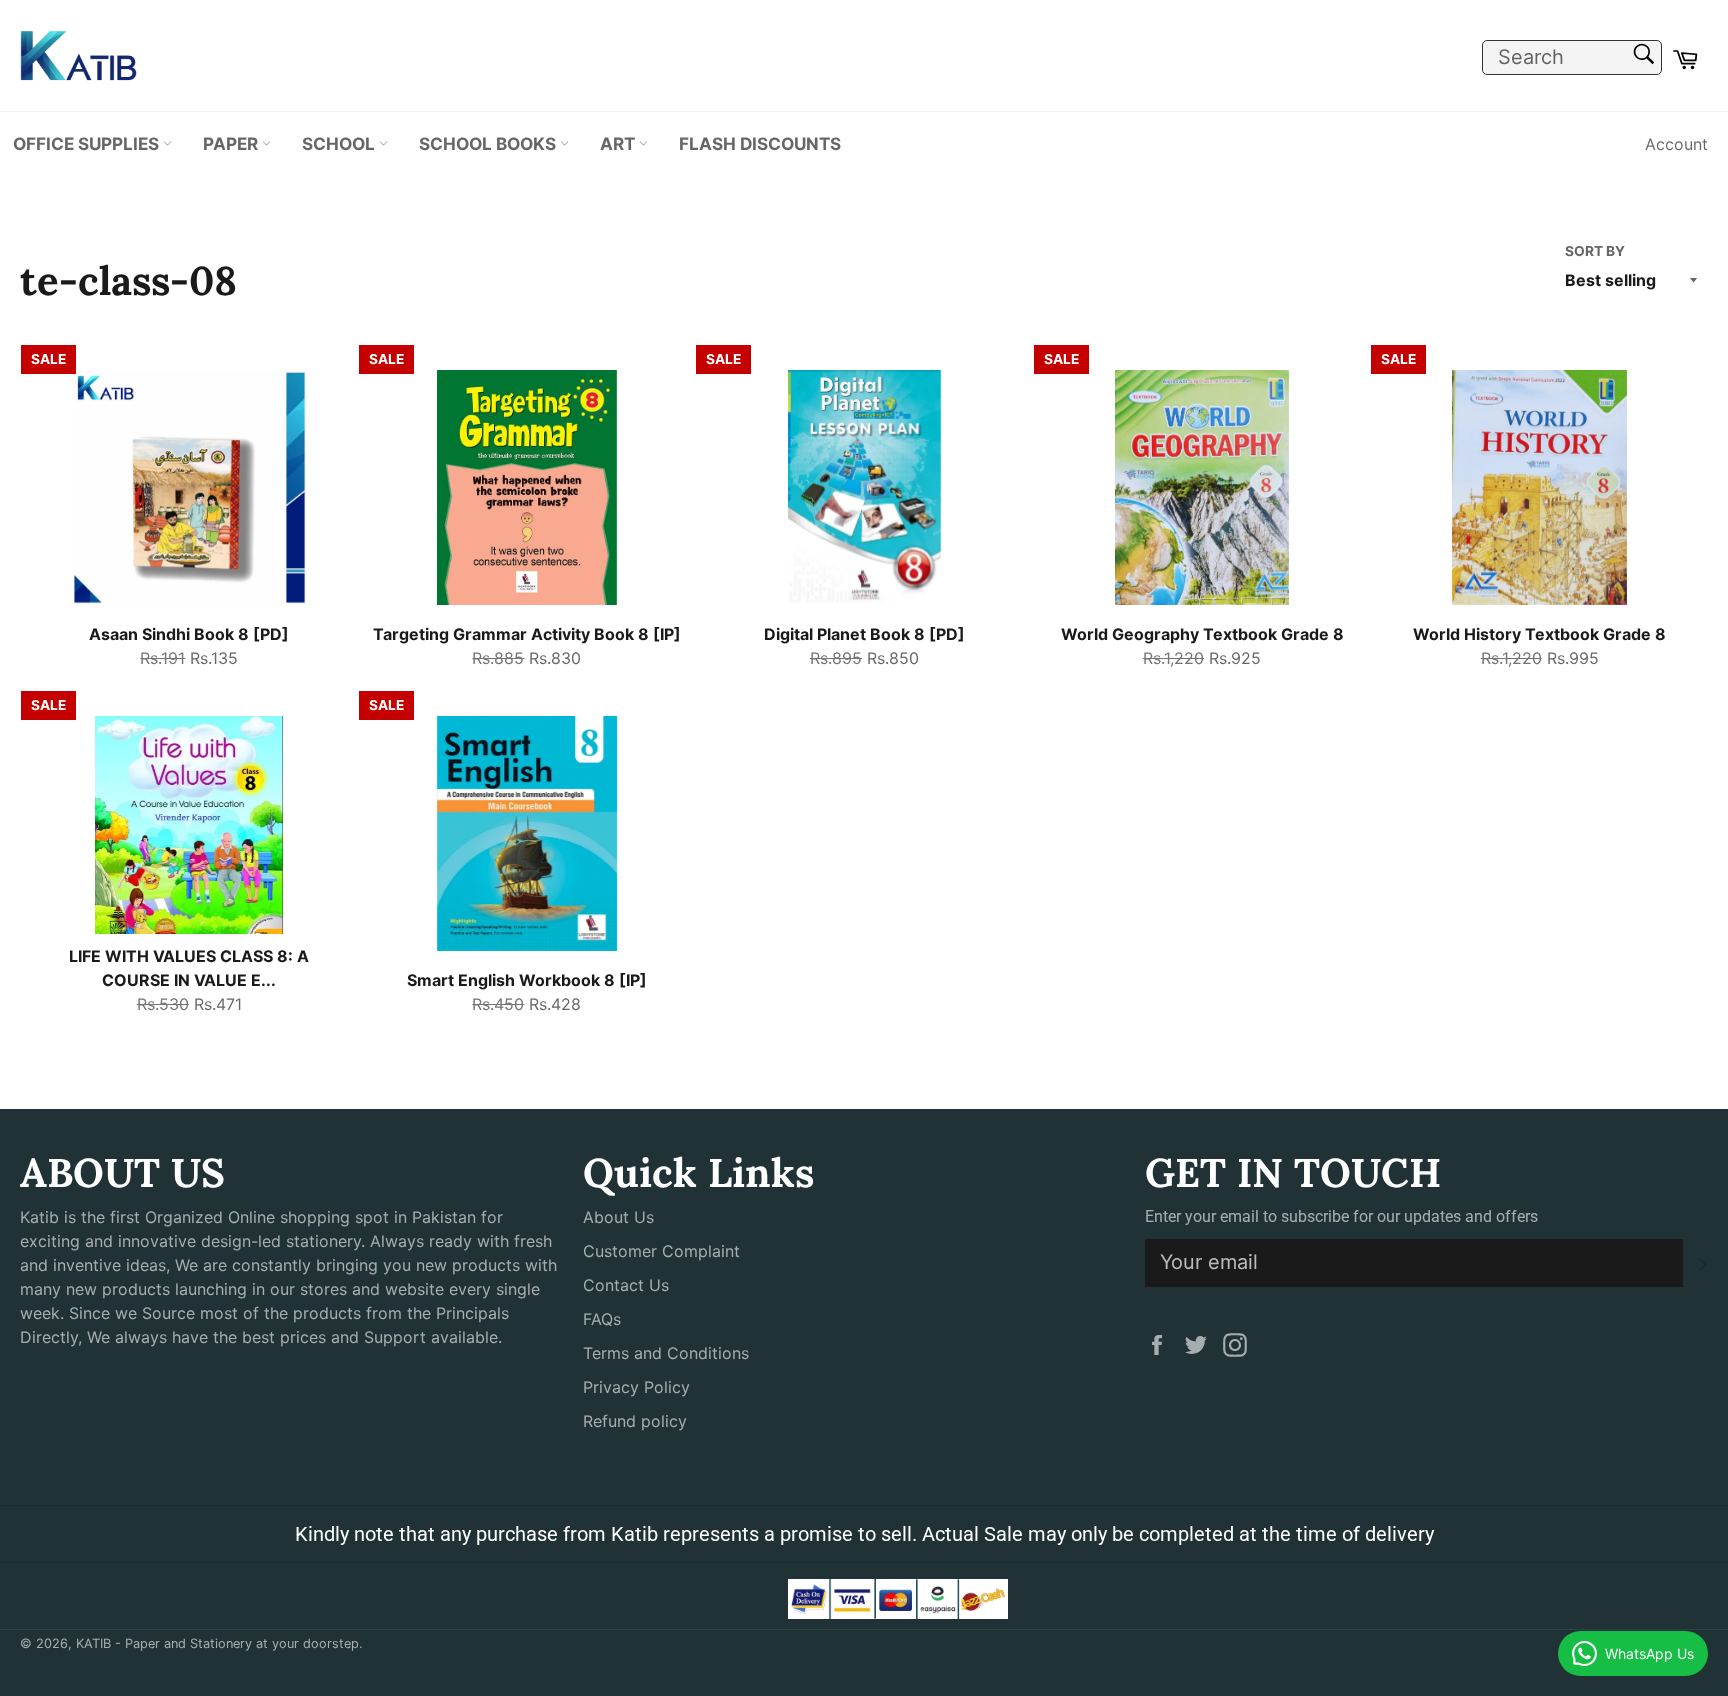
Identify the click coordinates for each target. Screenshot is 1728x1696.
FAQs (602, 1319)
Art (619, 143)
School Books (489, 143)
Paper (232, 143)
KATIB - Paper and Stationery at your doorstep (217, 1643)
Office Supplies (88, 143)
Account (1676, 144)
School (340, 143)
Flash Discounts (760, 143)
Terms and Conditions (666, 1353)
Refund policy (635, 1421)
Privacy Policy (636, 1387)
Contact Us (626, 1285)
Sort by (1595, 251)
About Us (618, 1217)
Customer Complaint (661, 1251)
